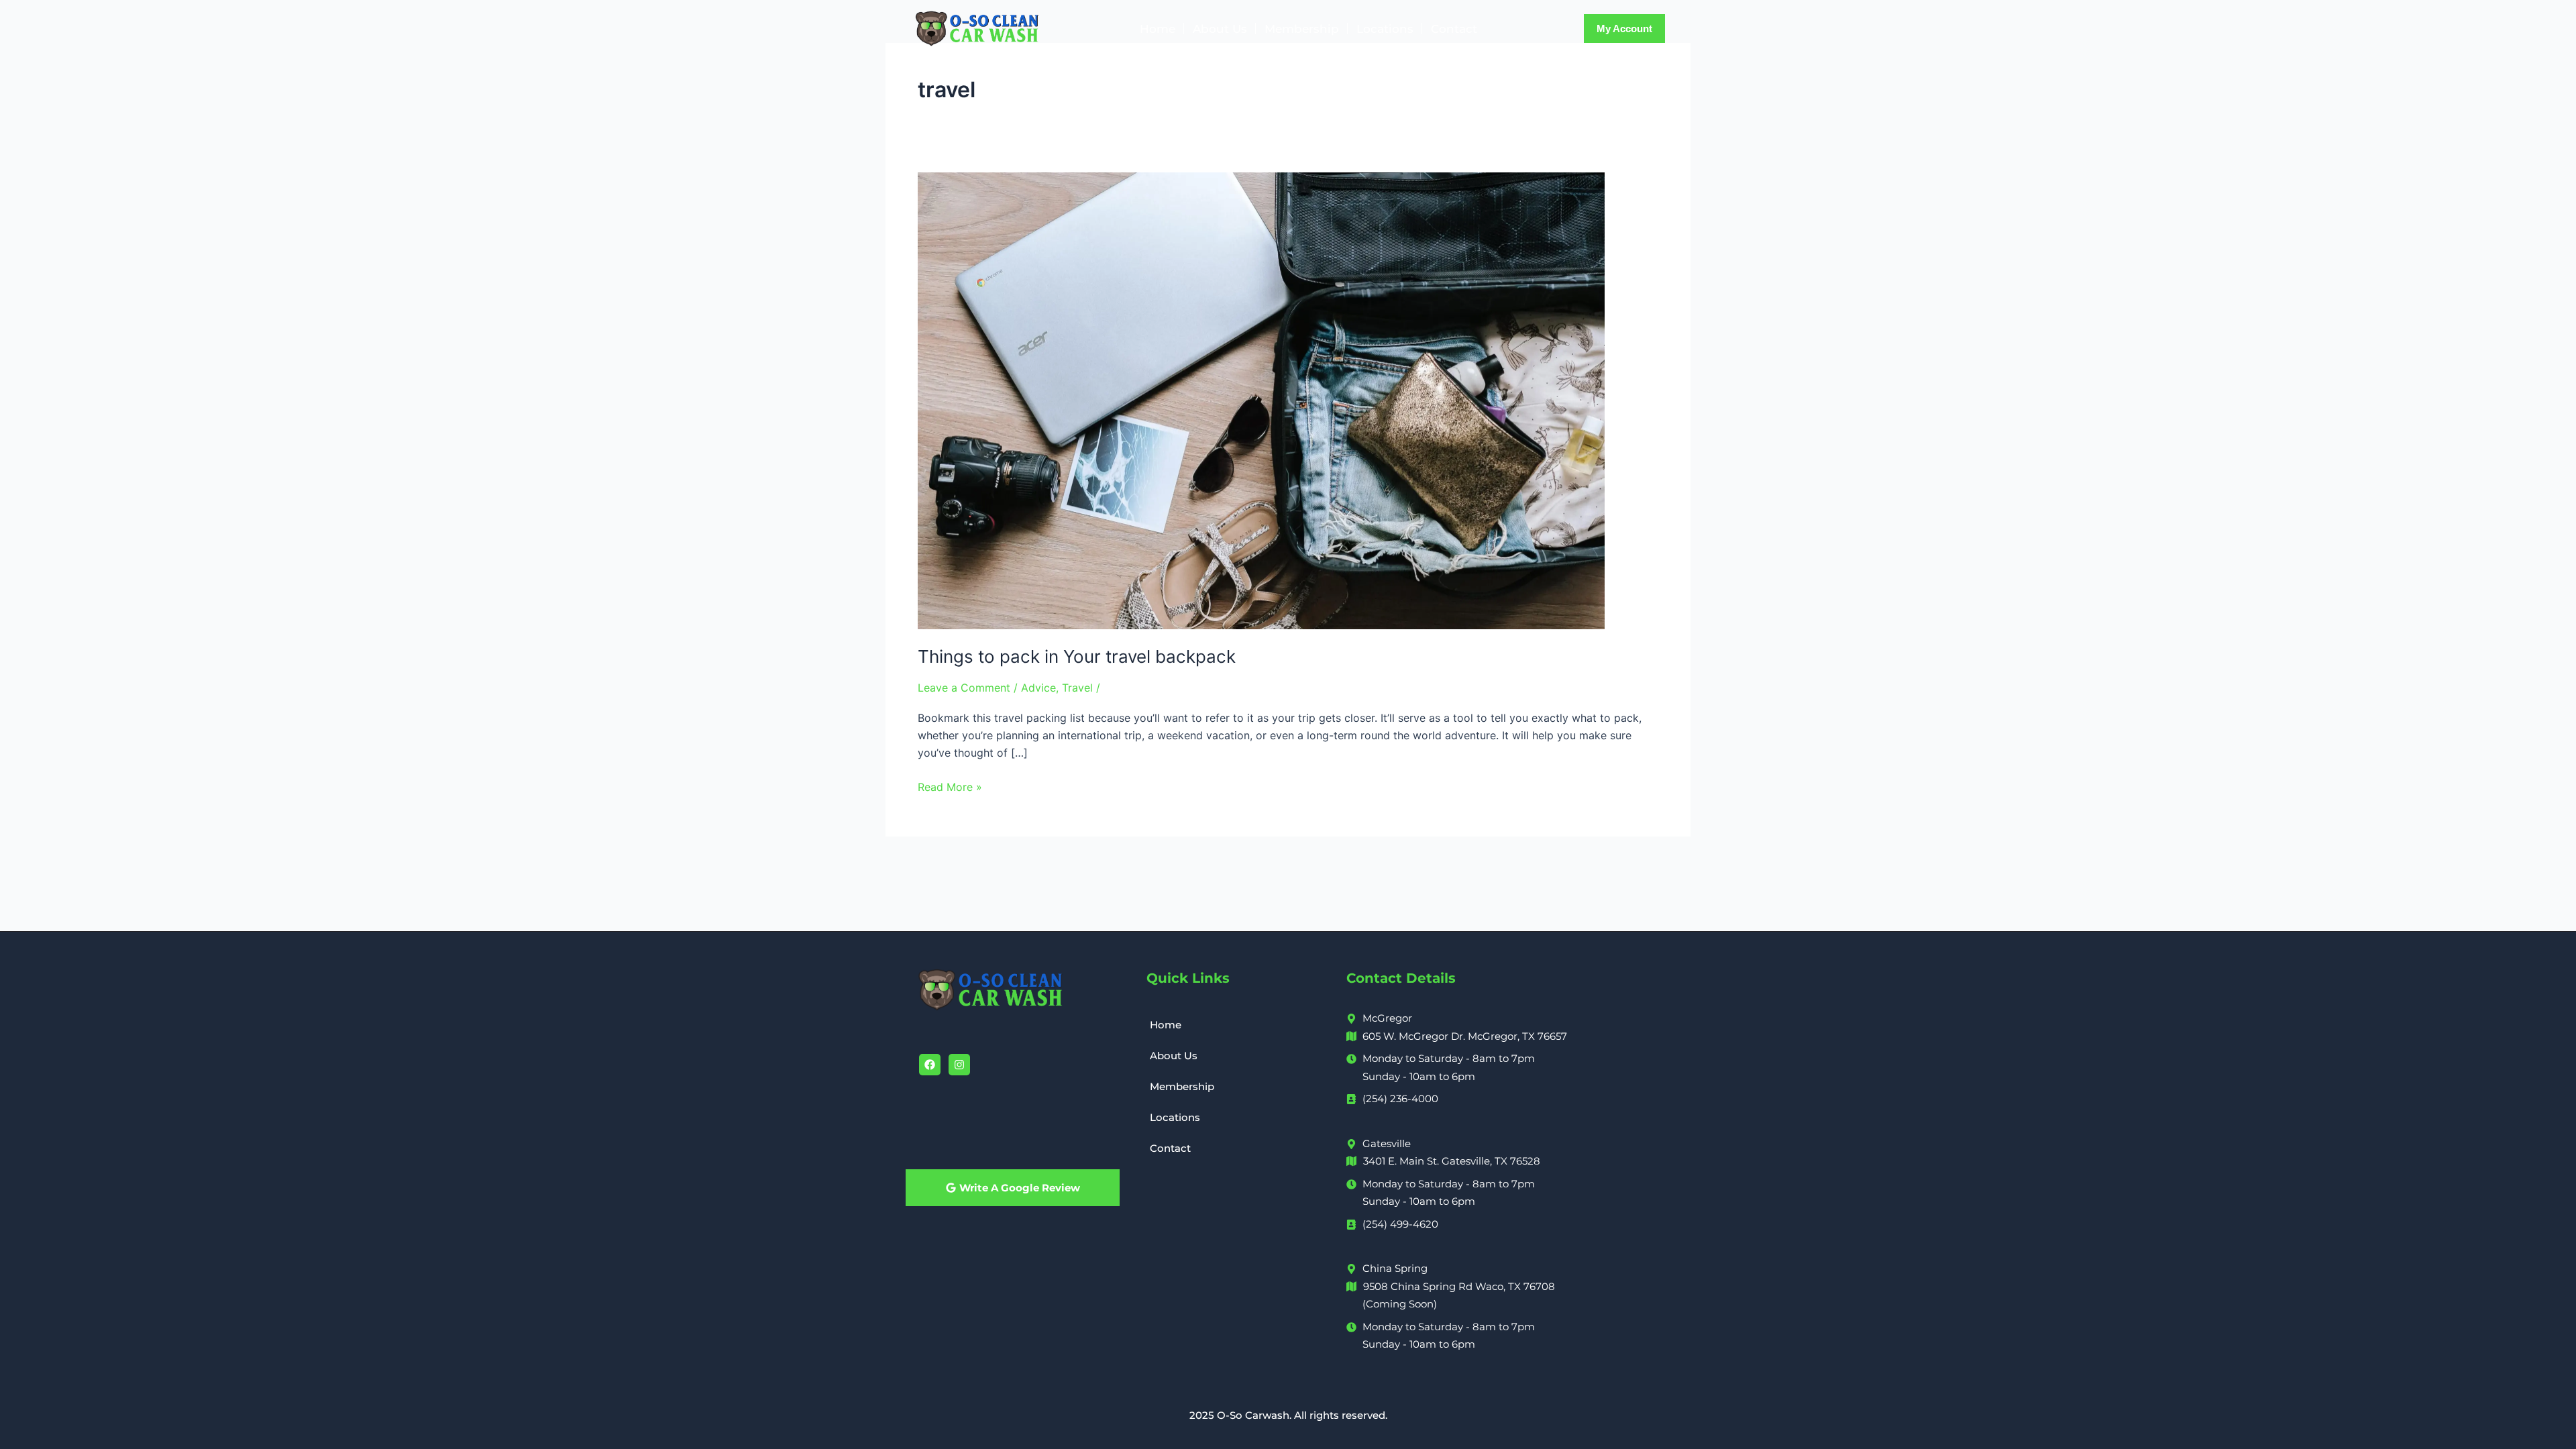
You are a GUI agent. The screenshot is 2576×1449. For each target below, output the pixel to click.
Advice (1038, 688)
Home (1158, 29)
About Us (1220, 29)
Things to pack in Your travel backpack (1077, 656)
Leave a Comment (964, 688)
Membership (1302, 29)
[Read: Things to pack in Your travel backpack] (1261, 400)
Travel (1077, 688)
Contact (1454, 29)
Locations (1385, 29)
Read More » (950, 786)
